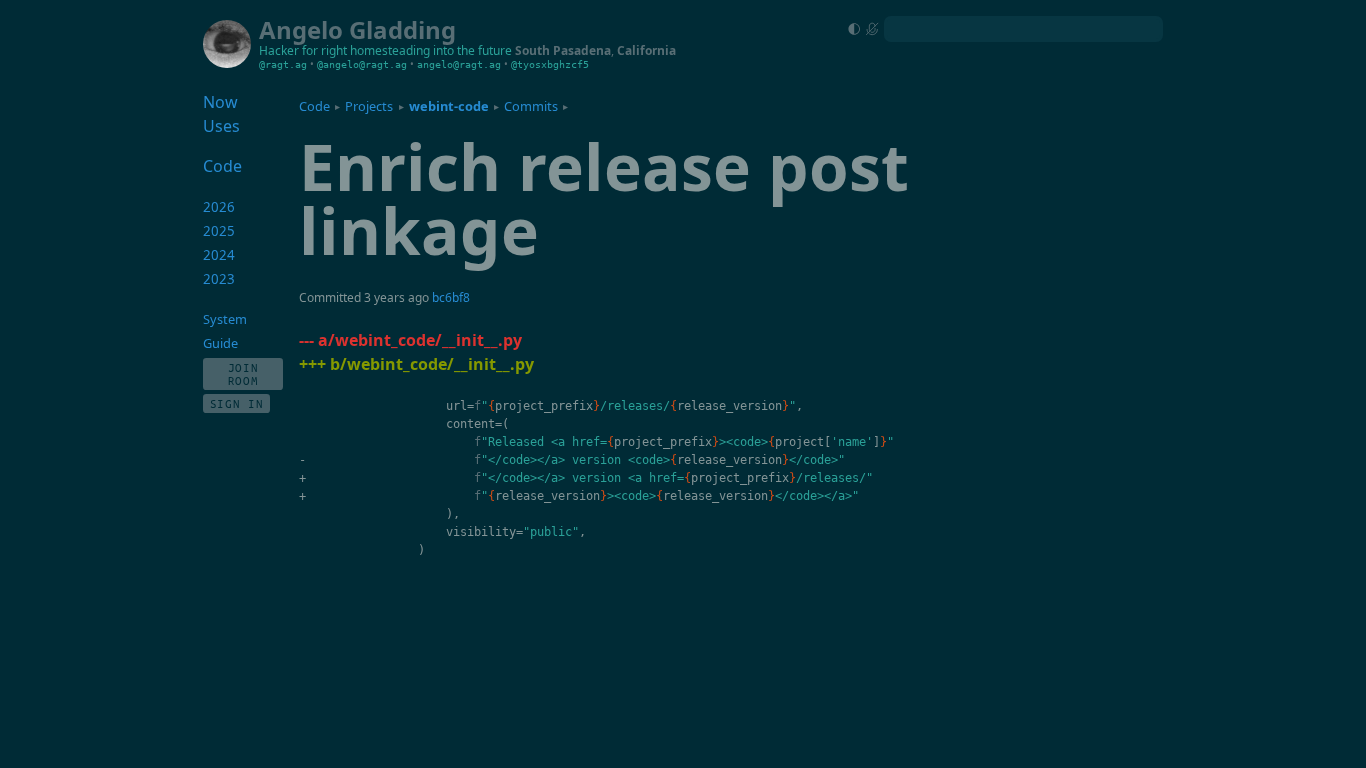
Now (220, 102)
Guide (220, 343)
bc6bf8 (451, 297)
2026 (219, 207)
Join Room (243, 374)
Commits (531, 106)
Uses (221, 126)
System (225, 319)
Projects (369, 106)
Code (314, 106)
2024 (219, 255)
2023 (219, 279)
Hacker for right (303, 50)
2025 (219, 231)
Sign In (237, 403)
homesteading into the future (431, 50)
